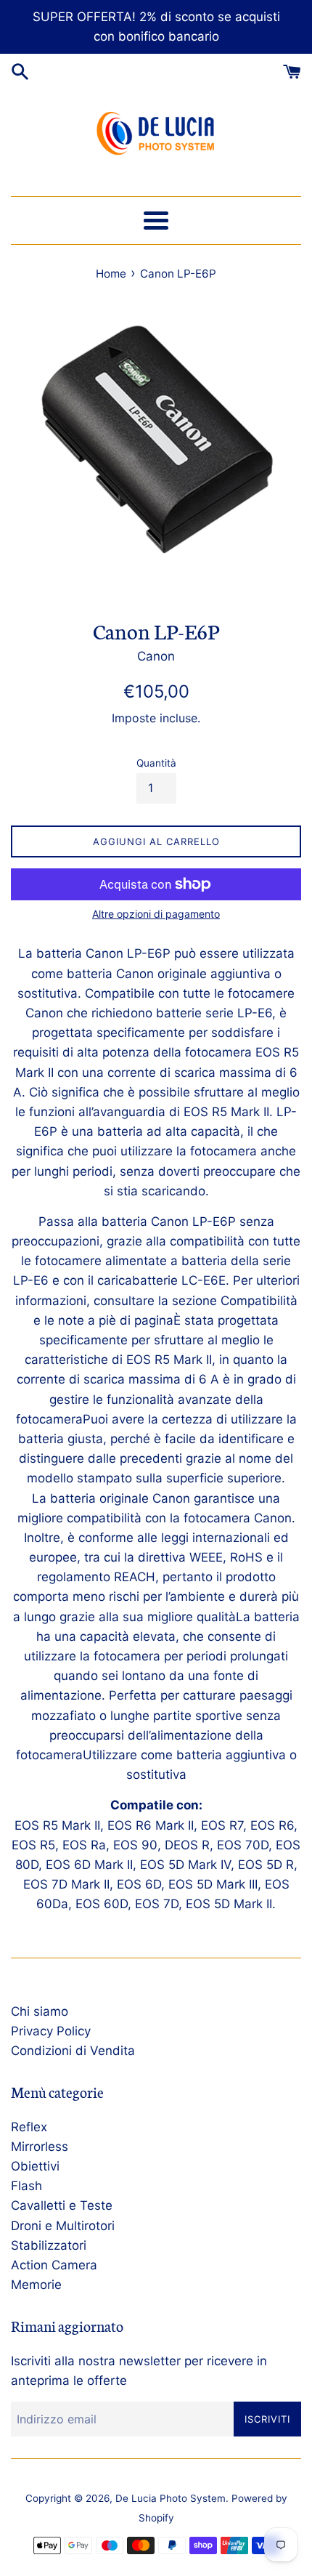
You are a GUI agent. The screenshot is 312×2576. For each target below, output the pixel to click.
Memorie (36, 2285)
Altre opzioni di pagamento (156, 914)
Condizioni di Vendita (73, 2051)
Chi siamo (40, 2011)
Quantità (156, 763)
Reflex (29, 2127)
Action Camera (54, 2265)
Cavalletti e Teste (62, 2205)
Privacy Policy (51, 2031)
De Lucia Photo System (171, 2498)
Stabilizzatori (49, 2245)
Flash (26, 2186)
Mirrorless (40, 2147)
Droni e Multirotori (63, 2226)
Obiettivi (35, 2166)
